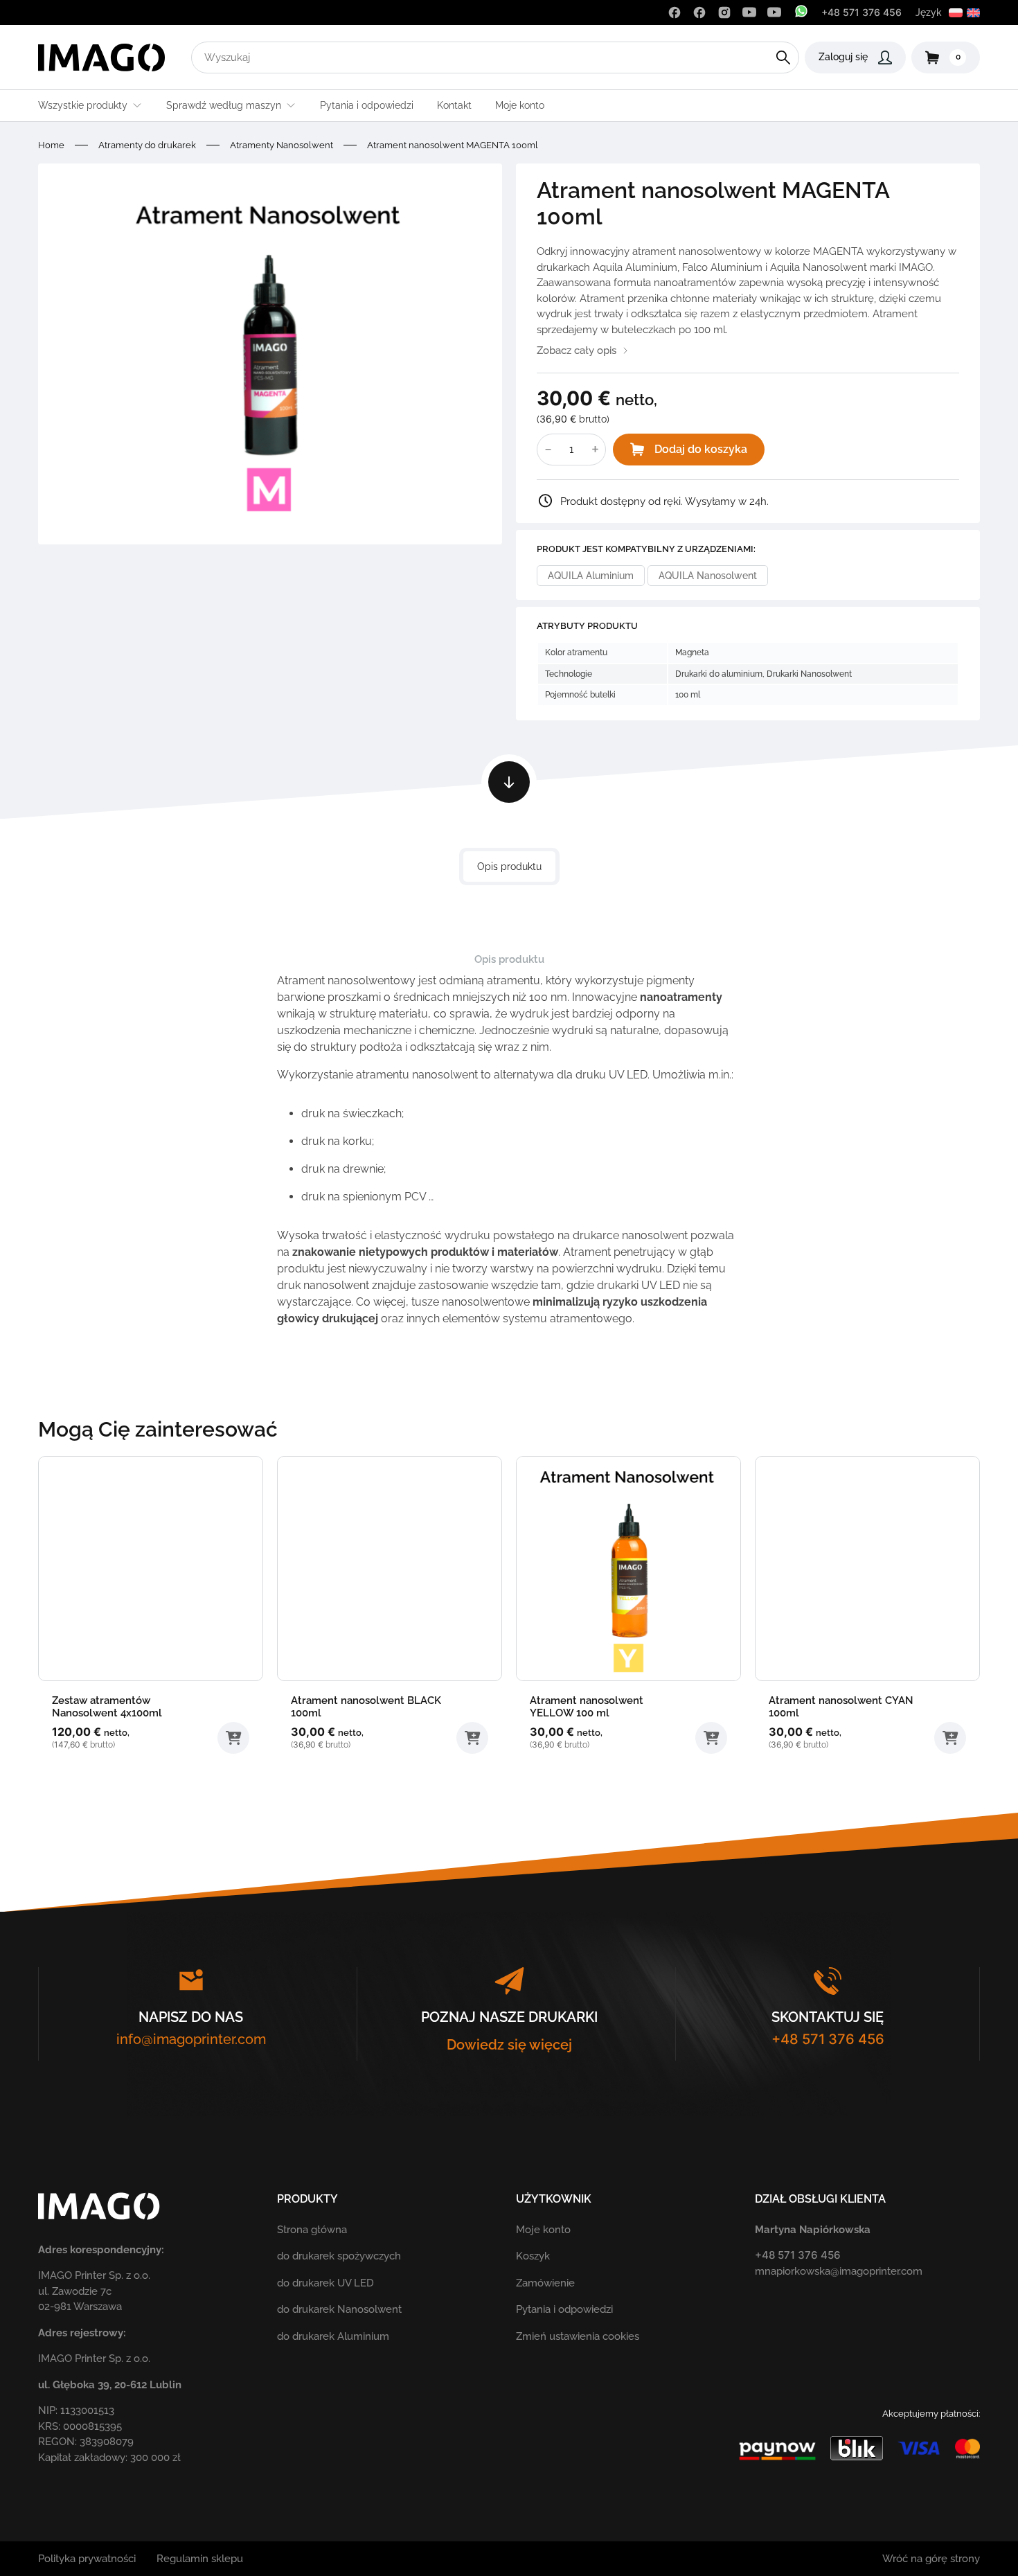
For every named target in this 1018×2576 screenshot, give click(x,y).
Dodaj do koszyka (701, 449)
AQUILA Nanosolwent (708, 576)
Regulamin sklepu (200, 2559)
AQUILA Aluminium (591, 576)
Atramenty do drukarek (147, 145)
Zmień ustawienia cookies (578, 2336)
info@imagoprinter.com (191, 2039)
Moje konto (520, 105)
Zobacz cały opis (577, 350)
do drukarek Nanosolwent (339, 2309)
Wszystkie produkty (83, 105)
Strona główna (312, 2230)
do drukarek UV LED (325, 2283)
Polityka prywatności (87, 2559)
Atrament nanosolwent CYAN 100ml (841, 1707)
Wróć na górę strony (931, 2559)
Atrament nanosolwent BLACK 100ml (366, 1707)
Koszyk (533, 2256)
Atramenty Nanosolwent (282, 145)
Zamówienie (545, 2283)
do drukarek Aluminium (333, 2336)
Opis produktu (509, 867)
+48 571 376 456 (861, 12)
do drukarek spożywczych (339, 2256)
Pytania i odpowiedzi (367, 105)
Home (51, 145)
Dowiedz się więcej (509, 2045)
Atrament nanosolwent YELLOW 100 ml (587, 1707)
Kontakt (454, 105)
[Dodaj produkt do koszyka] (233, 1738)
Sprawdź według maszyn (224, 105)
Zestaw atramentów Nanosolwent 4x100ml (107, 1707)
